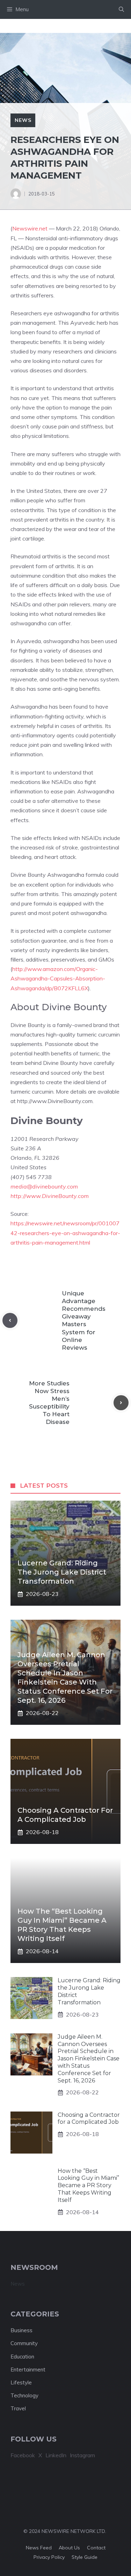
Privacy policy (49, 2557)
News (23, 120)
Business (21, 2330)
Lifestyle (21, 2382)
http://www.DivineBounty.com (50, 1196)
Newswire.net (30, 228)
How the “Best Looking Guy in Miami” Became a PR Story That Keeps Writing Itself (88, 2185)
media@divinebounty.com (44, 1186)
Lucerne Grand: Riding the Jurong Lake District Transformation (62, 1572)
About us (69, 2548)
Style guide (85, 2557)
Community (24, 2343)
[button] (121, 9)
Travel (18, 2408)
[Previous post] (10, 1320)
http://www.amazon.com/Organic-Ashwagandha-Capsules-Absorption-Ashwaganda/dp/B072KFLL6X (58, 978)
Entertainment (28, 2370)
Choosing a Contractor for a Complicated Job (89, 2119)
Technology (24, 2395)
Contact (96, 2548)
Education (22, 2357)
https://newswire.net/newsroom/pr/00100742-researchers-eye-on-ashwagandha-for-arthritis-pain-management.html (65, 1233)
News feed (39, 2548)
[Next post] (121, 1403)
